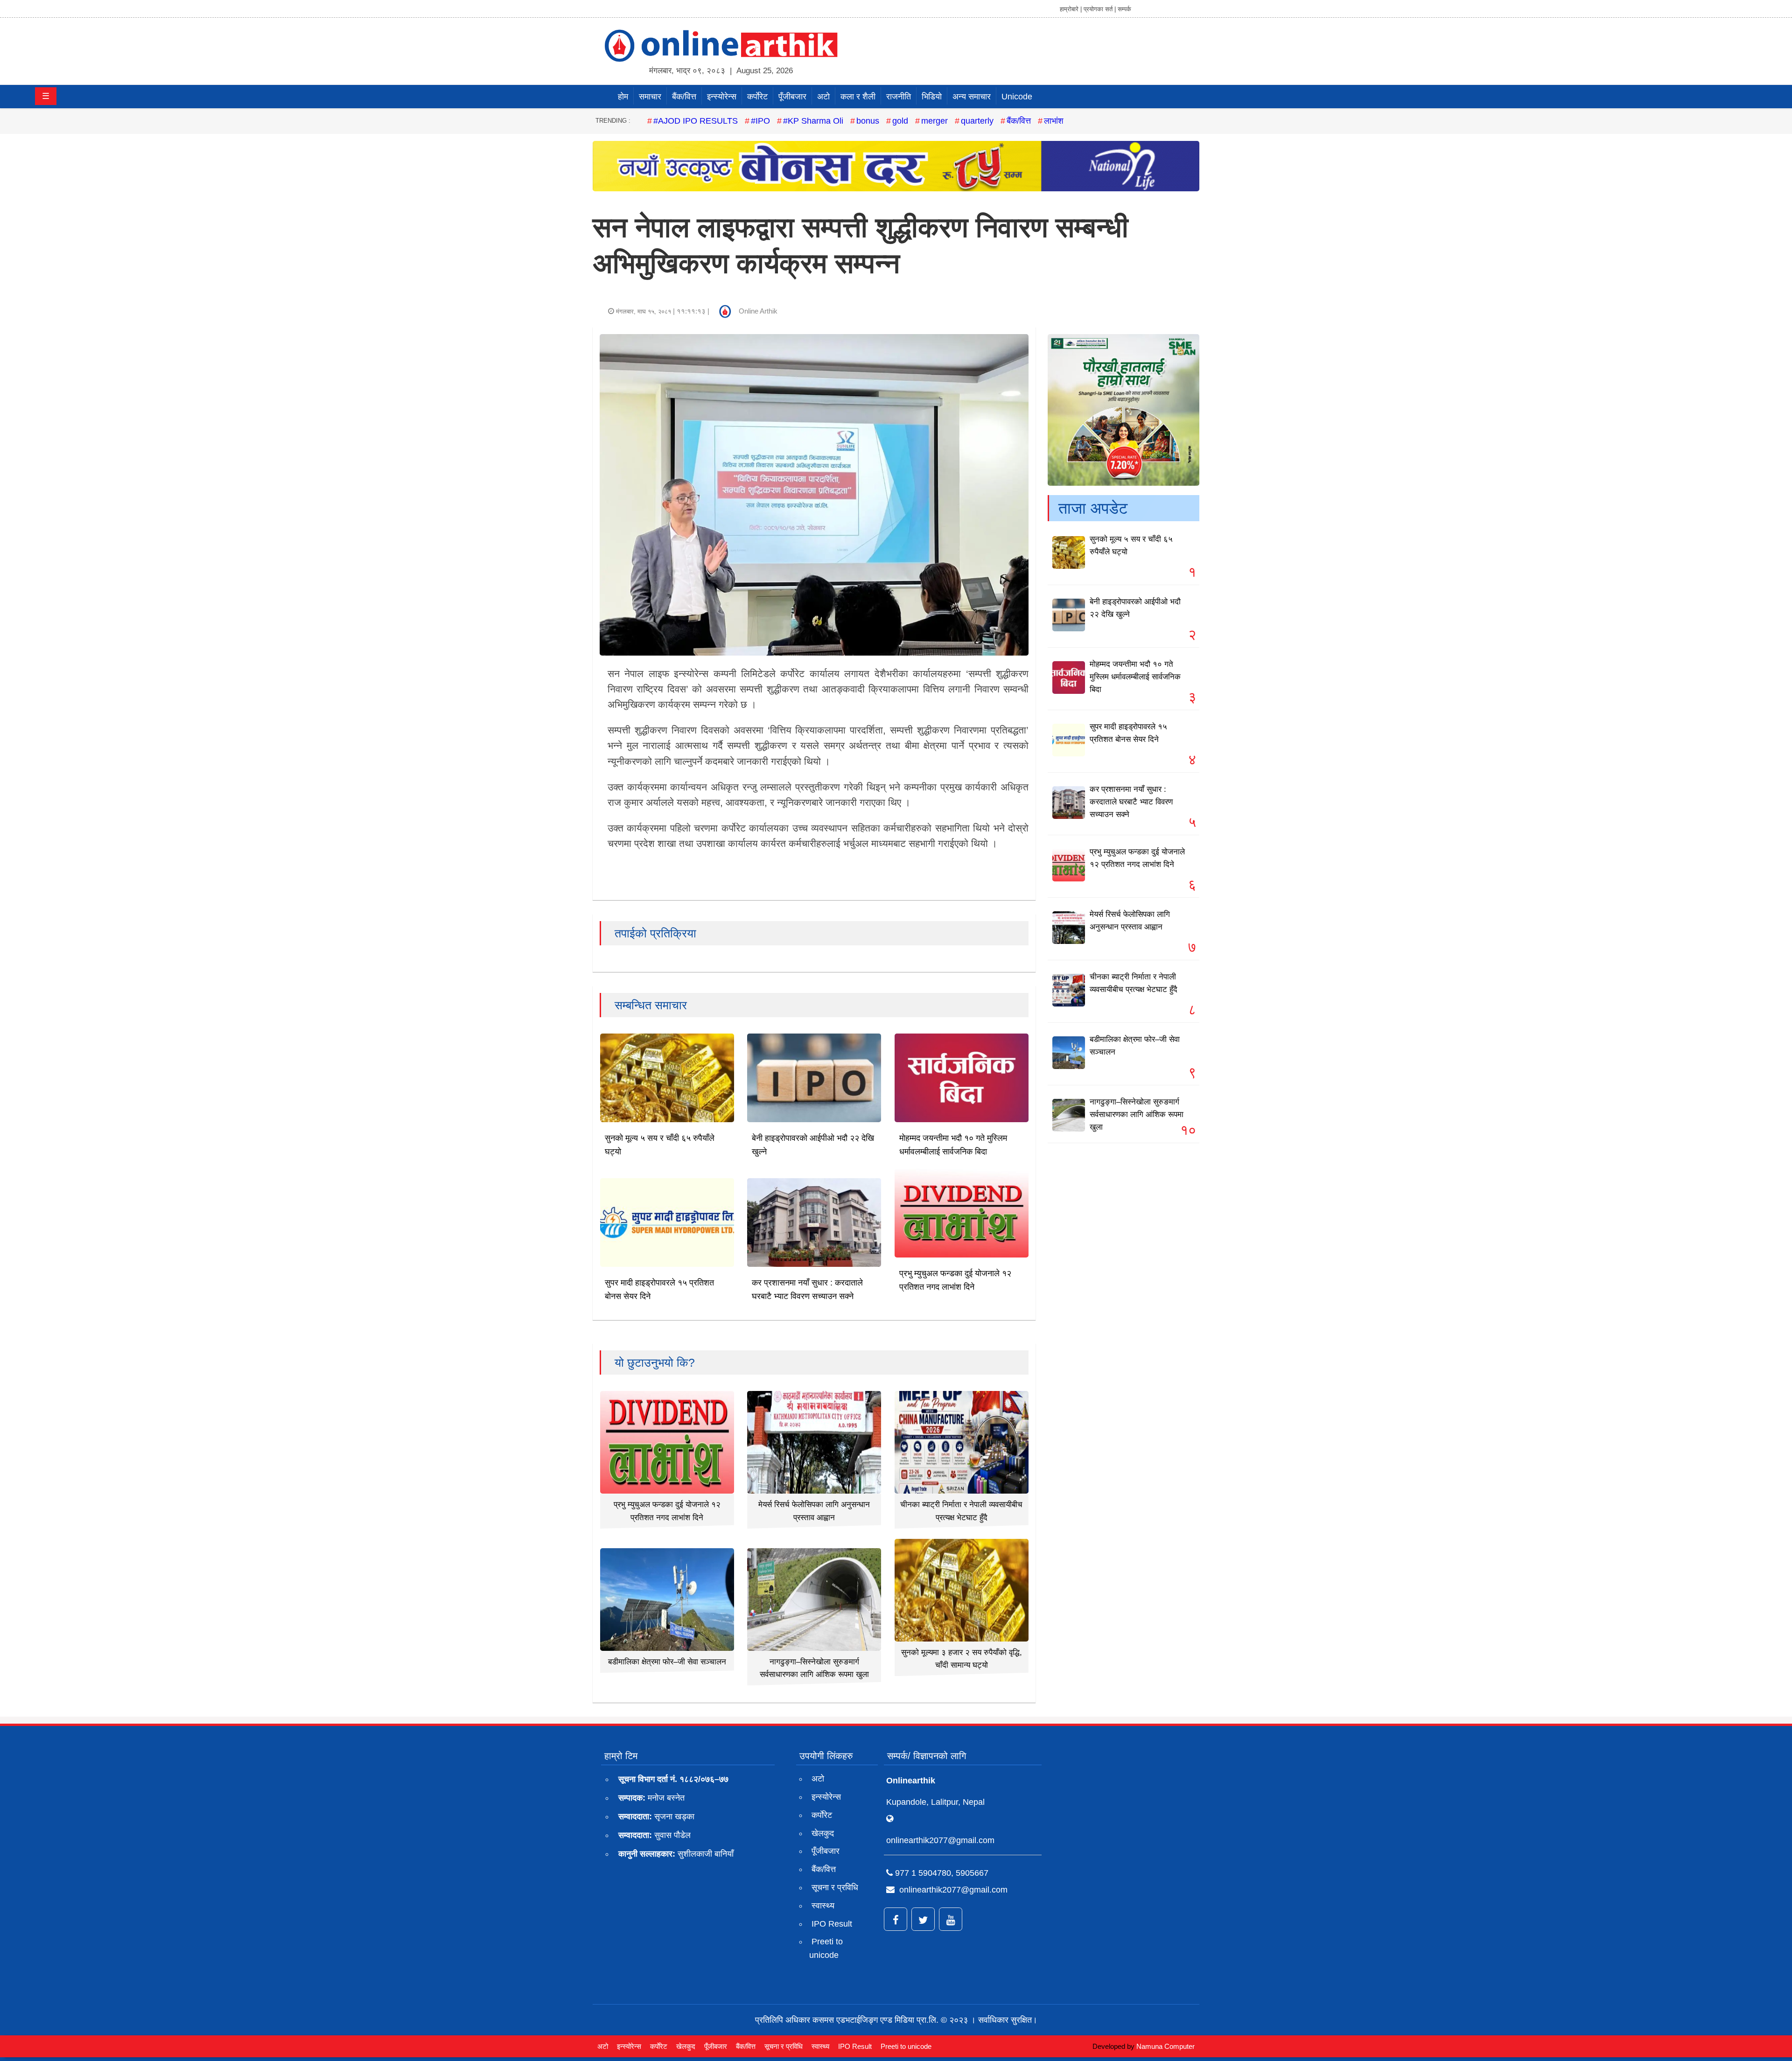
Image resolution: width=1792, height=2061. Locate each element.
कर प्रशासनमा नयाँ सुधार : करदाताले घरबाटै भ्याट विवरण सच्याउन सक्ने (1131, 802)
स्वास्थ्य (823, 1906)
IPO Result (832, 1924)
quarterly (977, 121)
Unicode (1017, 97)
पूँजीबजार (792, 97)
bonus (868, 121)
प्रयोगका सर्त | (1100, 9)
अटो (823, 97)
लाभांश (1054, 121)
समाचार (650, 97)
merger (934, 121)
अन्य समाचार (972, 97)
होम (623, 97)
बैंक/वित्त (684, 97)
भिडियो (932, 97)
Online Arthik (758, 311)
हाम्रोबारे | (1071, 9)
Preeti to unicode (826, 1948)
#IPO (760, 121)
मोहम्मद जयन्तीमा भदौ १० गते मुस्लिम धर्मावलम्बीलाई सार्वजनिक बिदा (1135, 677)
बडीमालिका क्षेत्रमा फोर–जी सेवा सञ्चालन (667, 1662)
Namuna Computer (1165, 2046)
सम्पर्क (1124, 9)
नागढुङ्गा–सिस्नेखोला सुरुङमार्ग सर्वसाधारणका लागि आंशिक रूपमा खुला (1137, 1114)
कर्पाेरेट (757, 97)
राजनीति (899, 97)
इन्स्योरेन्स (722, 97)
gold (900, 121)
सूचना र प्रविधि (835, 1887)
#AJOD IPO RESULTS (696, 121)
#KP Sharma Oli (813, 121)
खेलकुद (823, 1833)
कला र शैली (858, 97)
